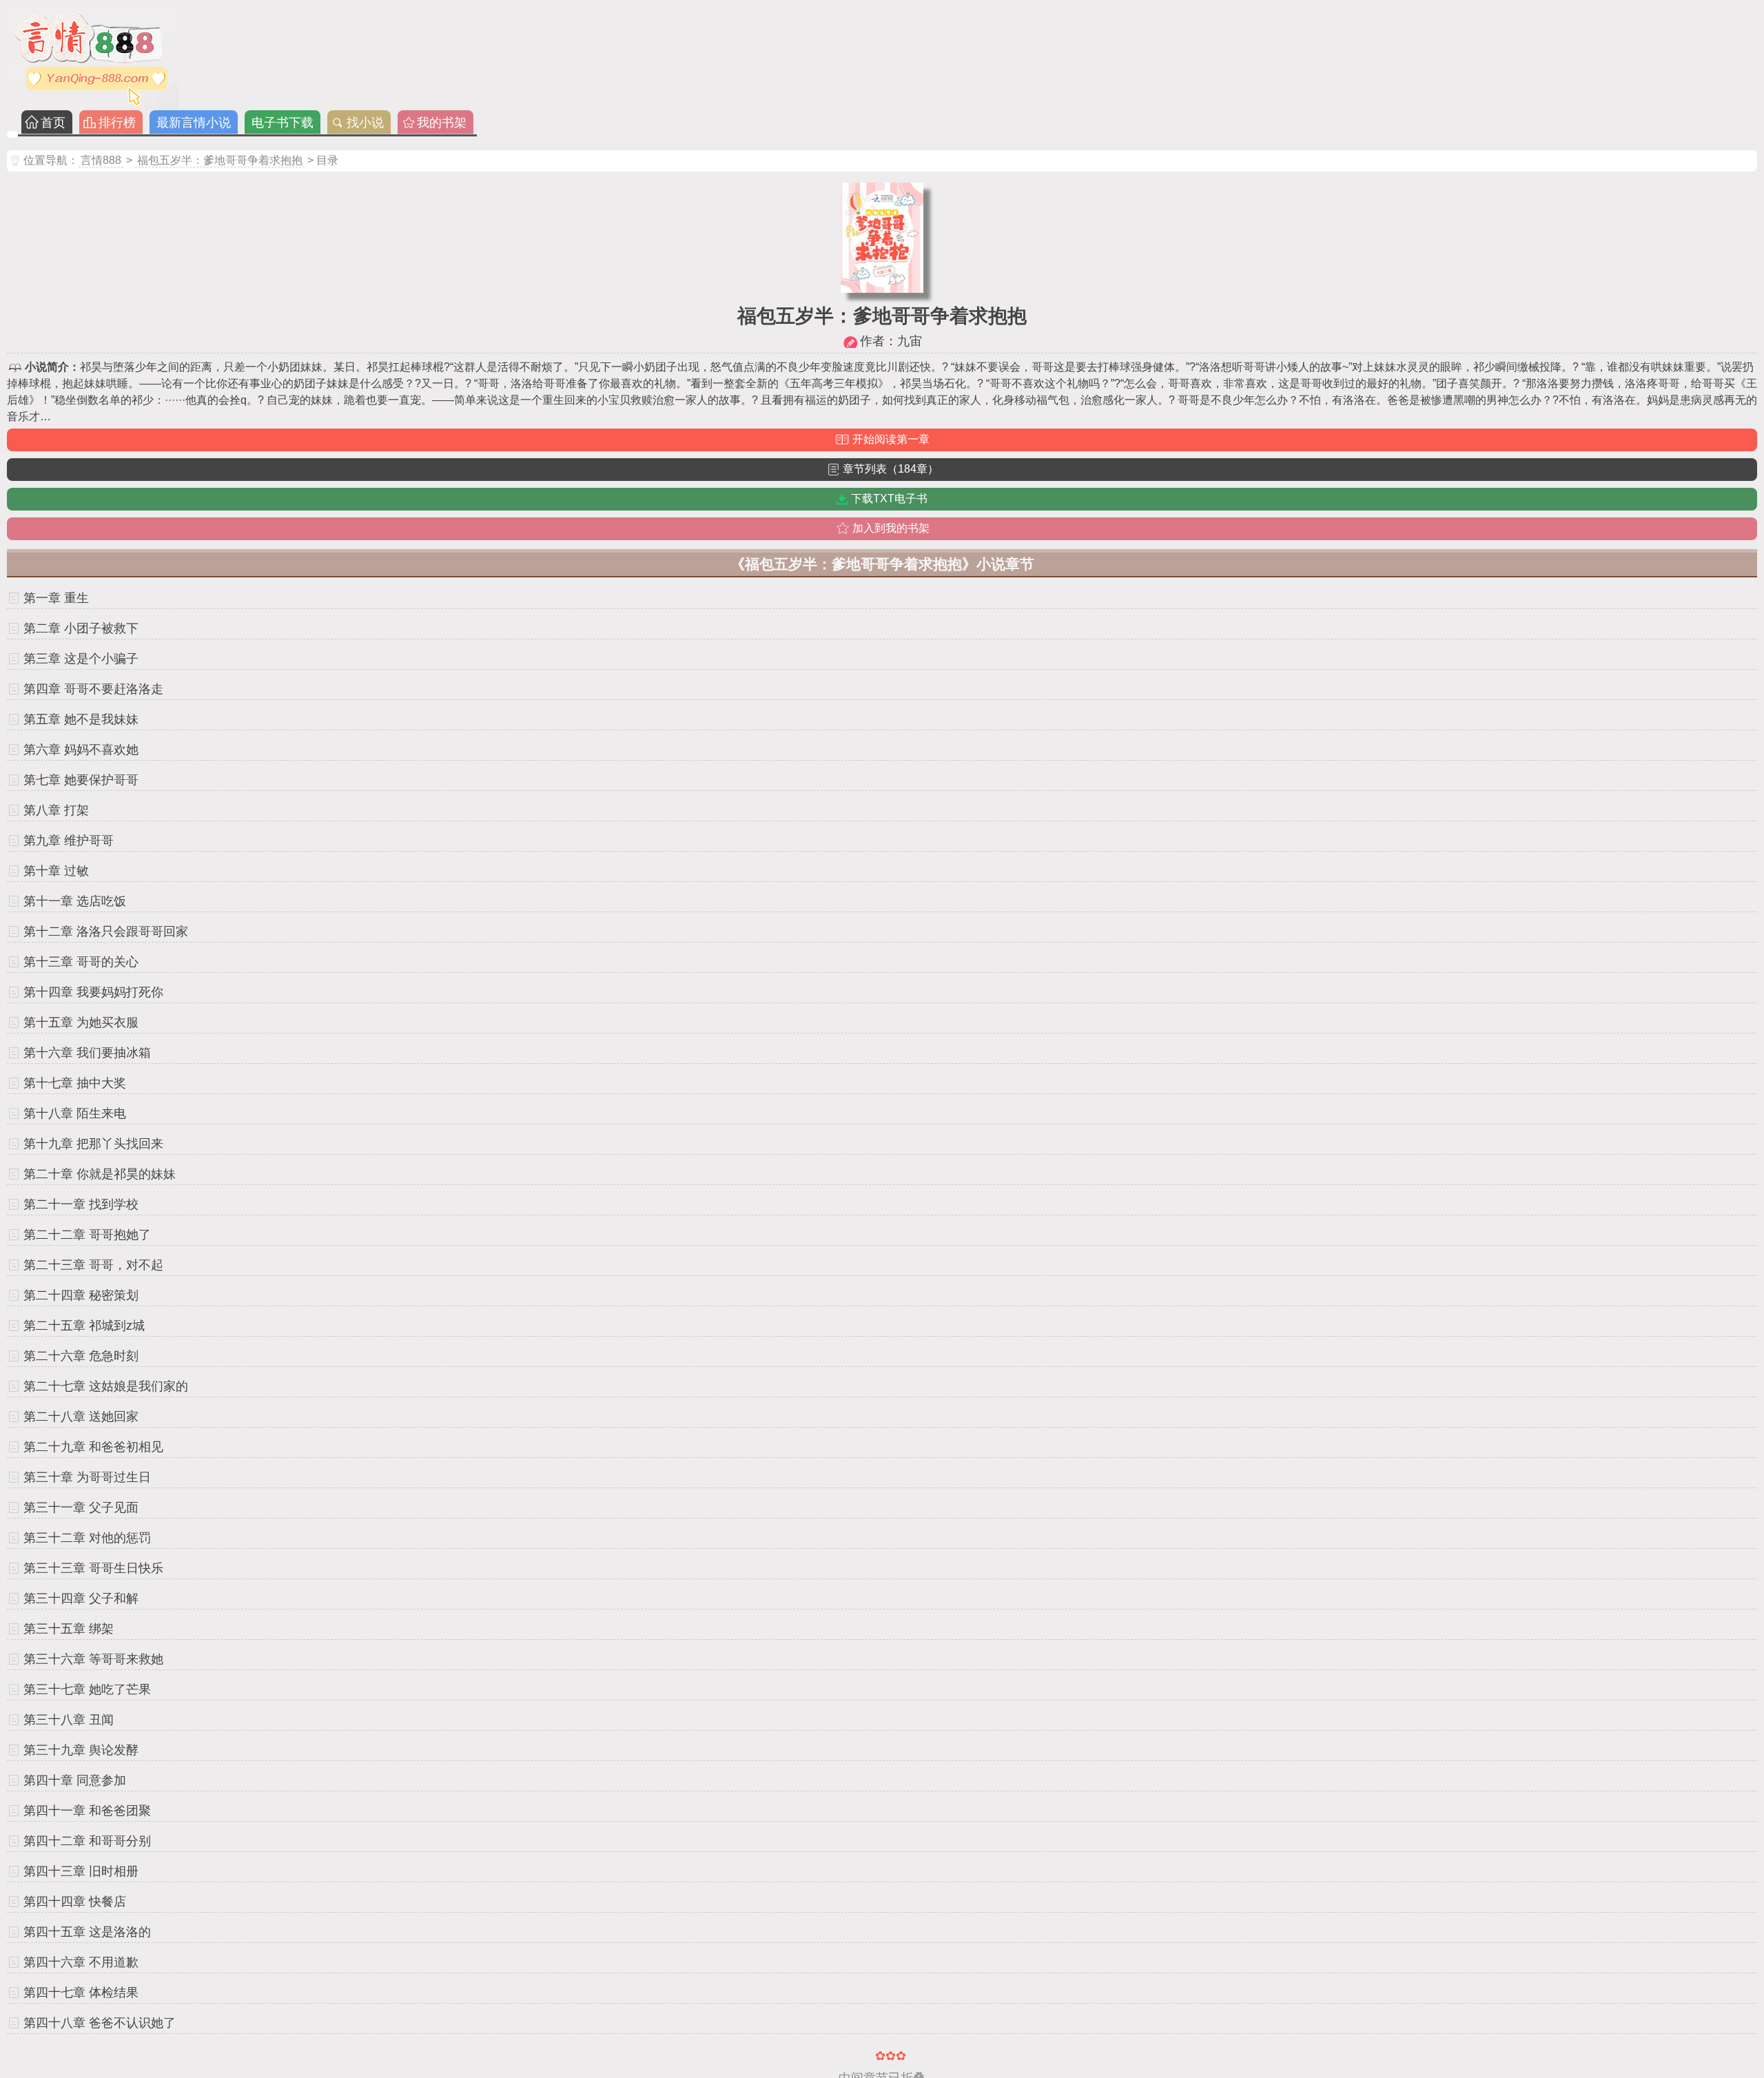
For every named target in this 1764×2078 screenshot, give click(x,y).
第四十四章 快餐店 (75, 1902)
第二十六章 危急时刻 (81, 1356)
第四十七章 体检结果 (81, 1993)
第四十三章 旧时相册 (81, 1871)
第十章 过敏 (56, 871)
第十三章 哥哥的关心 (81, 962)
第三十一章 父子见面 (81, 1508)
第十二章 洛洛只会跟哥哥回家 (106, 932)
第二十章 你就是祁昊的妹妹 (100, 1174)
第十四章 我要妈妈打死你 (93, 992)
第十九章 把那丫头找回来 (93, 1144)
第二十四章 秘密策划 (81, 1295)
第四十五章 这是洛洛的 (87, 1932)
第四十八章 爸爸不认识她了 (100, 2023)
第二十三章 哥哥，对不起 (93, 1265)
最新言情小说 (194, 123)
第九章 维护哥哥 (69, 841)
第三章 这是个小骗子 (81, 659)
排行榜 (117, 123)
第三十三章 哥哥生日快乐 (93, 1568)
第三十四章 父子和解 (81, 1598)
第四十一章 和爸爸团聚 (87, 1811)
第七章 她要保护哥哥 (81, 780)
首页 (53, 123)
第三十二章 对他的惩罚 (87, 1538)
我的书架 (442, 123)
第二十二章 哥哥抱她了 (87, 1235)
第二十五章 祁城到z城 (84, 1326)
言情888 (101, 160)
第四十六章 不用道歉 (81, 1962)
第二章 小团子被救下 (81, 628)
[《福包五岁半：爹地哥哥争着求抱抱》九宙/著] (882, 289)
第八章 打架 (56, 810)
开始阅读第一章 (891, 439)
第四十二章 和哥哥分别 (87, 1841)
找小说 (365, 123)
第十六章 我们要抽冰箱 (87, 1053)
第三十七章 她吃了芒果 (87, 1689)
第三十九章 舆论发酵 (81, 1750)
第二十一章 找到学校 (81, 1204)
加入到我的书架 (891, 528)
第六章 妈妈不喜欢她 (81, 750)
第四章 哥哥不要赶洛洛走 (93, 689)
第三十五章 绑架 (69, 1629)
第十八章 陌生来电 (75, 1113)
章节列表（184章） (891, 469)
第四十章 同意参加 (75, 1780)
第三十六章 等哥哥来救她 (93, 1659)
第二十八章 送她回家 (81, 1417)
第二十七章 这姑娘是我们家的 (106, 1386)
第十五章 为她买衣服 (81, 1022)
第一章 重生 (56, 598)
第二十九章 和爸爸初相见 (93, 1447)
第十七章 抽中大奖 (75, 1083)
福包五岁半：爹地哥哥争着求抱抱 (220, 160)
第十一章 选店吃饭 (75, 901)
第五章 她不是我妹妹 (81, 719)
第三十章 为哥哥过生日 (87, 1477)
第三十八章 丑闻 (69, 1720)
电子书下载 (283, 123)
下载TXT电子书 (889, 498)
